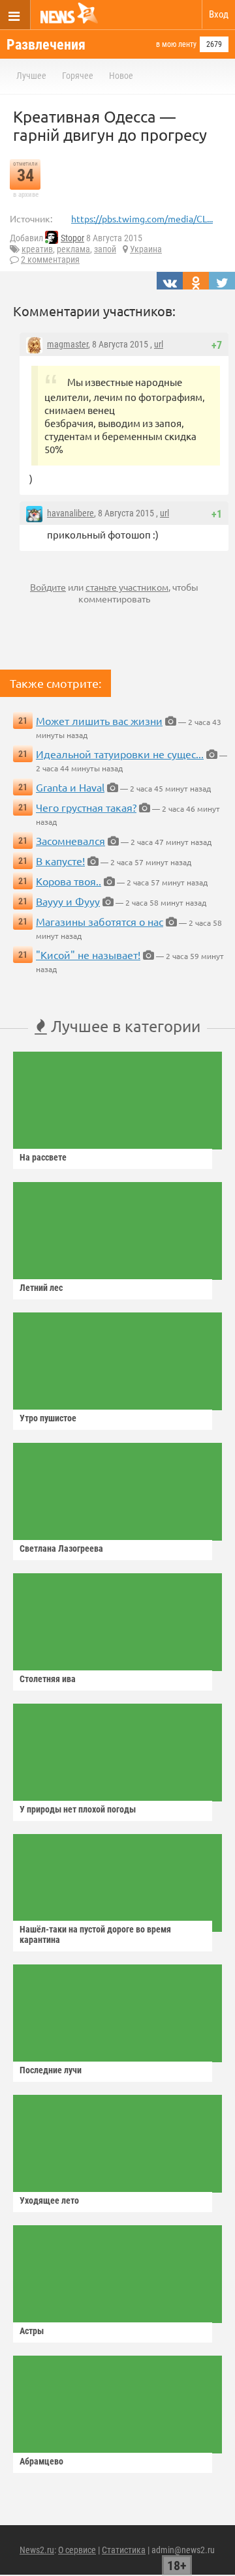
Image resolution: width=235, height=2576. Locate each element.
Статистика (124, 2550)
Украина (146, 249)
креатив (37, 249)
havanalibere (70, 513)
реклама (73, 249)
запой (105, 249)
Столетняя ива (48, 1679)
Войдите (48, 587)
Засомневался (70, 840)
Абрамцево (41, 2461)
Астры (32, 2331)
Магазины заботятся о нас (100, 921)
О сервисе (77, 2550)
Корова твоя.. (69, 881)
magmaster (68, 344)
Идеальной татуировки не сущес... (120, 754)
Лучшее (31, 76)
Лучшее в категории (124, 1026)
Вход (219, 14)
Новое (121, 76)
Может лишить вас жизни (99, 720)
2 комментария (50, 259)
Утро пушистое (48, 1418)
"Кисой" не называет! (88, 955)
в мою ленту (176, 44)
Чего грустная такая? (86, 807)
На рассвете (43, 1157)
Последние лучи (51, 2070)
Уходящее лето (49, 2200)
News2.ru (37, 2550)
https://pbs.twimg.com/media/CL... (142, 218)
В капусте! (60, 861)
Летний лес (41, 1288)
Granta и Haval (70, 787)
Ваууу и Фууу (68, 901)
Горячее (78, 76)
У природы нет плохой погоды (78, 1809)
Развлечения (46, 45)
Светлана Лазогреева (61, 1548)
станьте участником (127, 587)
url (159, 344)
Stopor (72, 238)
